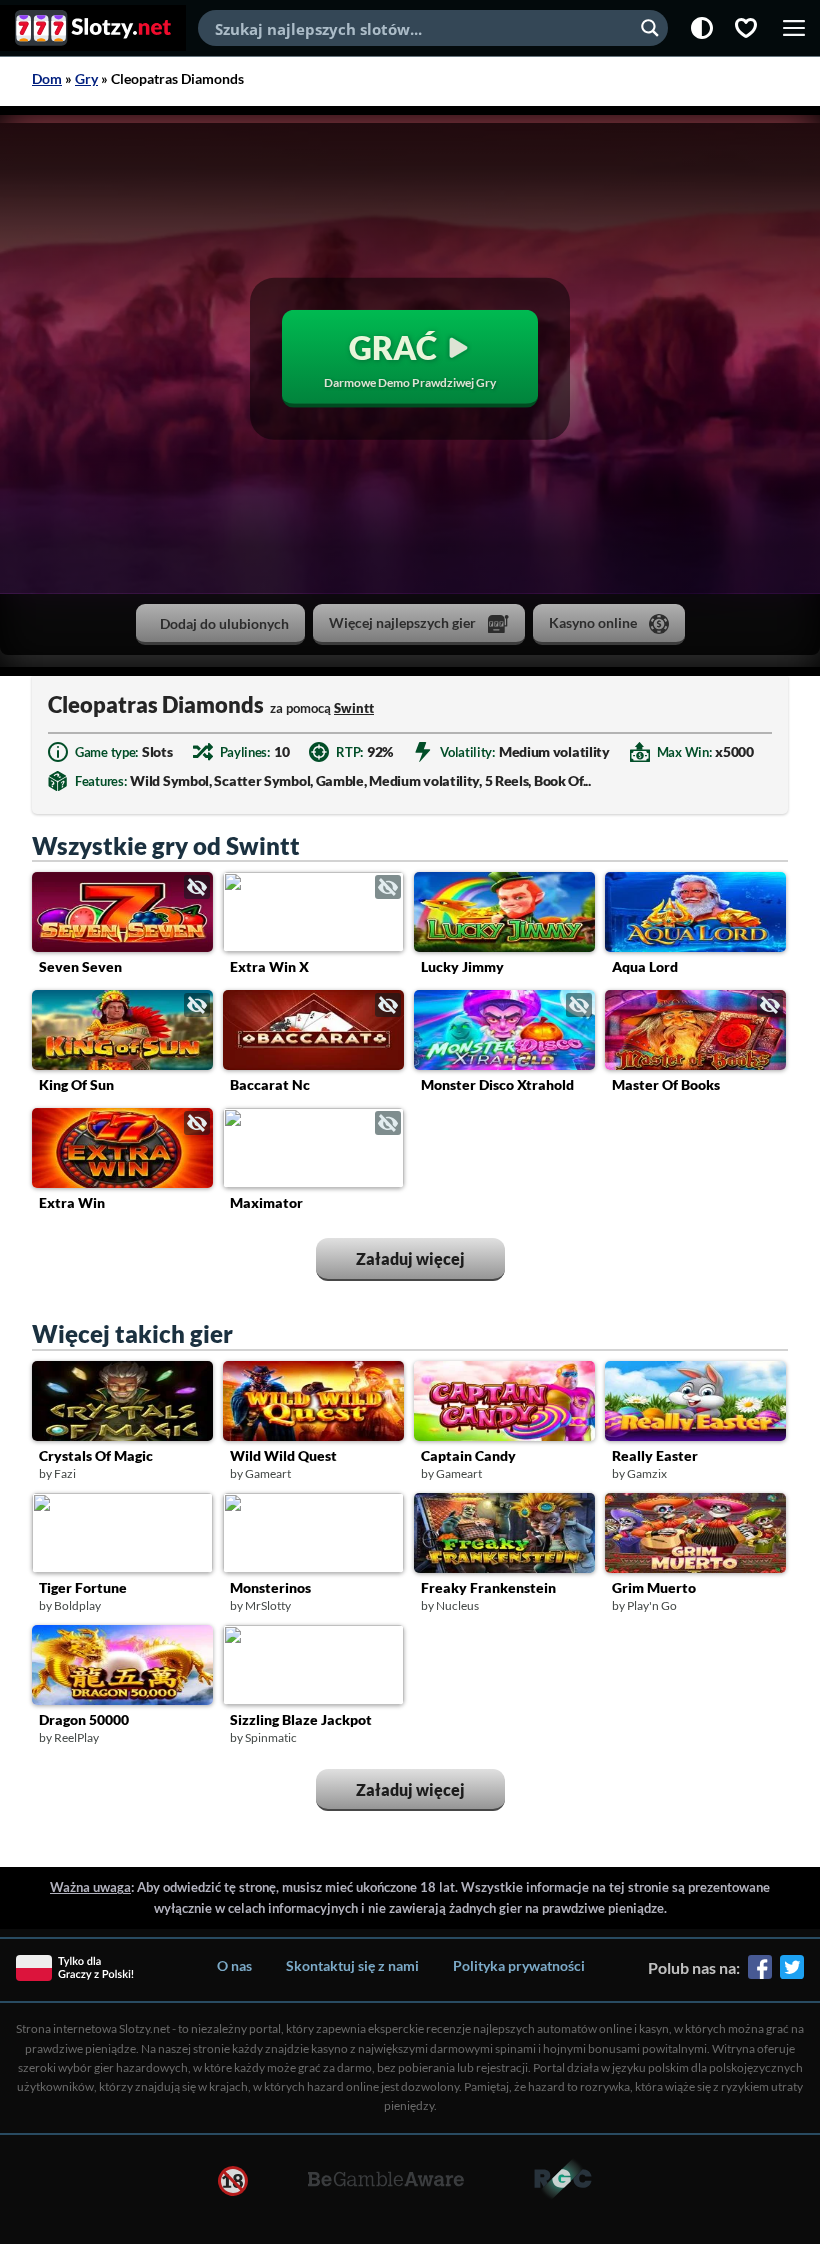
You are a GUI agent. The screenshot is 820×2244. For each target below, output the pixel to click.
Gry (86, 78)
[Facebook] (760, 1974)
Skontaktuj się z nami (352, 1965)
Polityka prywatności (519, 1965)
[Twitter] (792, 1974)
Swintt (354, 708)
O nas (234, 1965)
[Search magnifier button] (650, 28)
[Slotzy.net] (93, 28)
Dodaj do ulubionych (224, 623)
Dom (47, 78)
